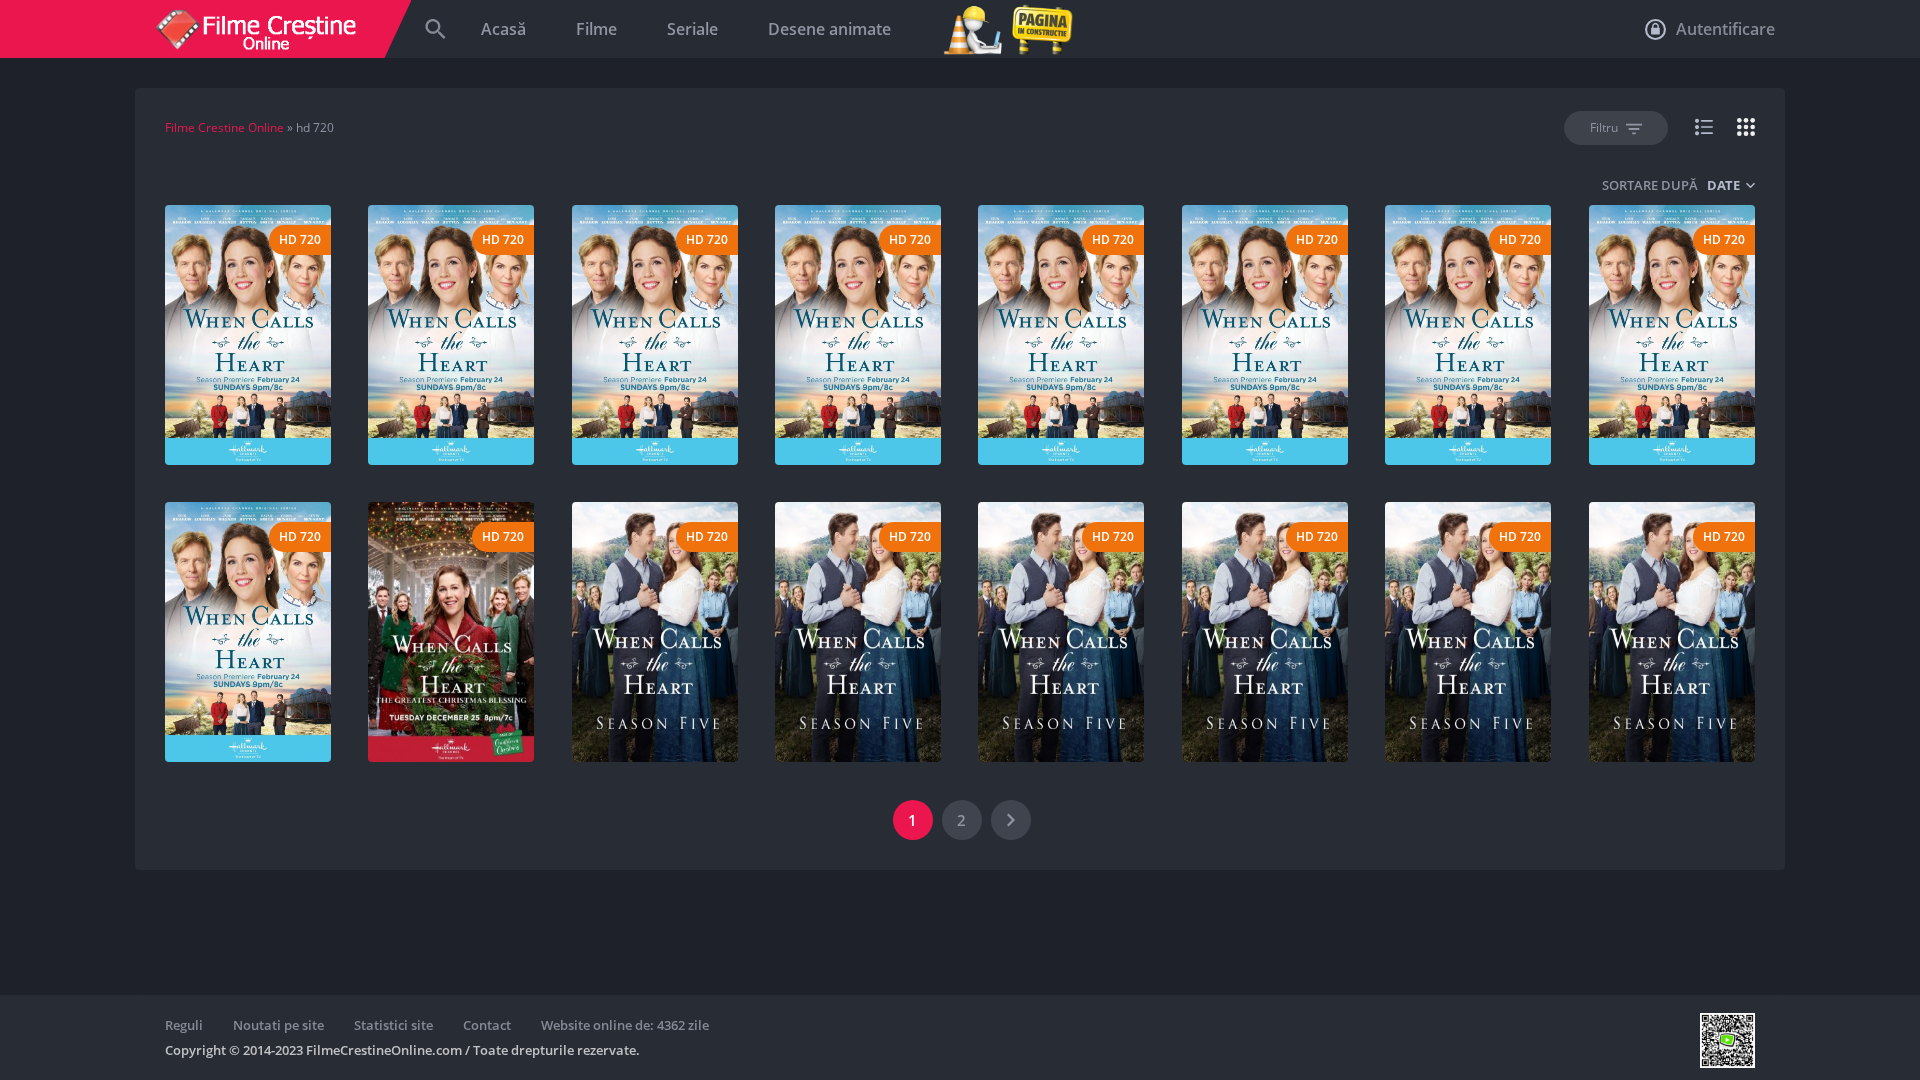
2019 (300, 391)
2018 (503, 688)
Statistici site (393, 1025)
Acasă (503, 29)
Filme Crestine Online (224, 127)
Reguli (184, 1025)
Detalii (242, 428)
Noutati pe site (278, 1025)
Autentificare (1723, 29)
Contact (487, 1025)
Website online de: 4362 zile (625, 1025)
